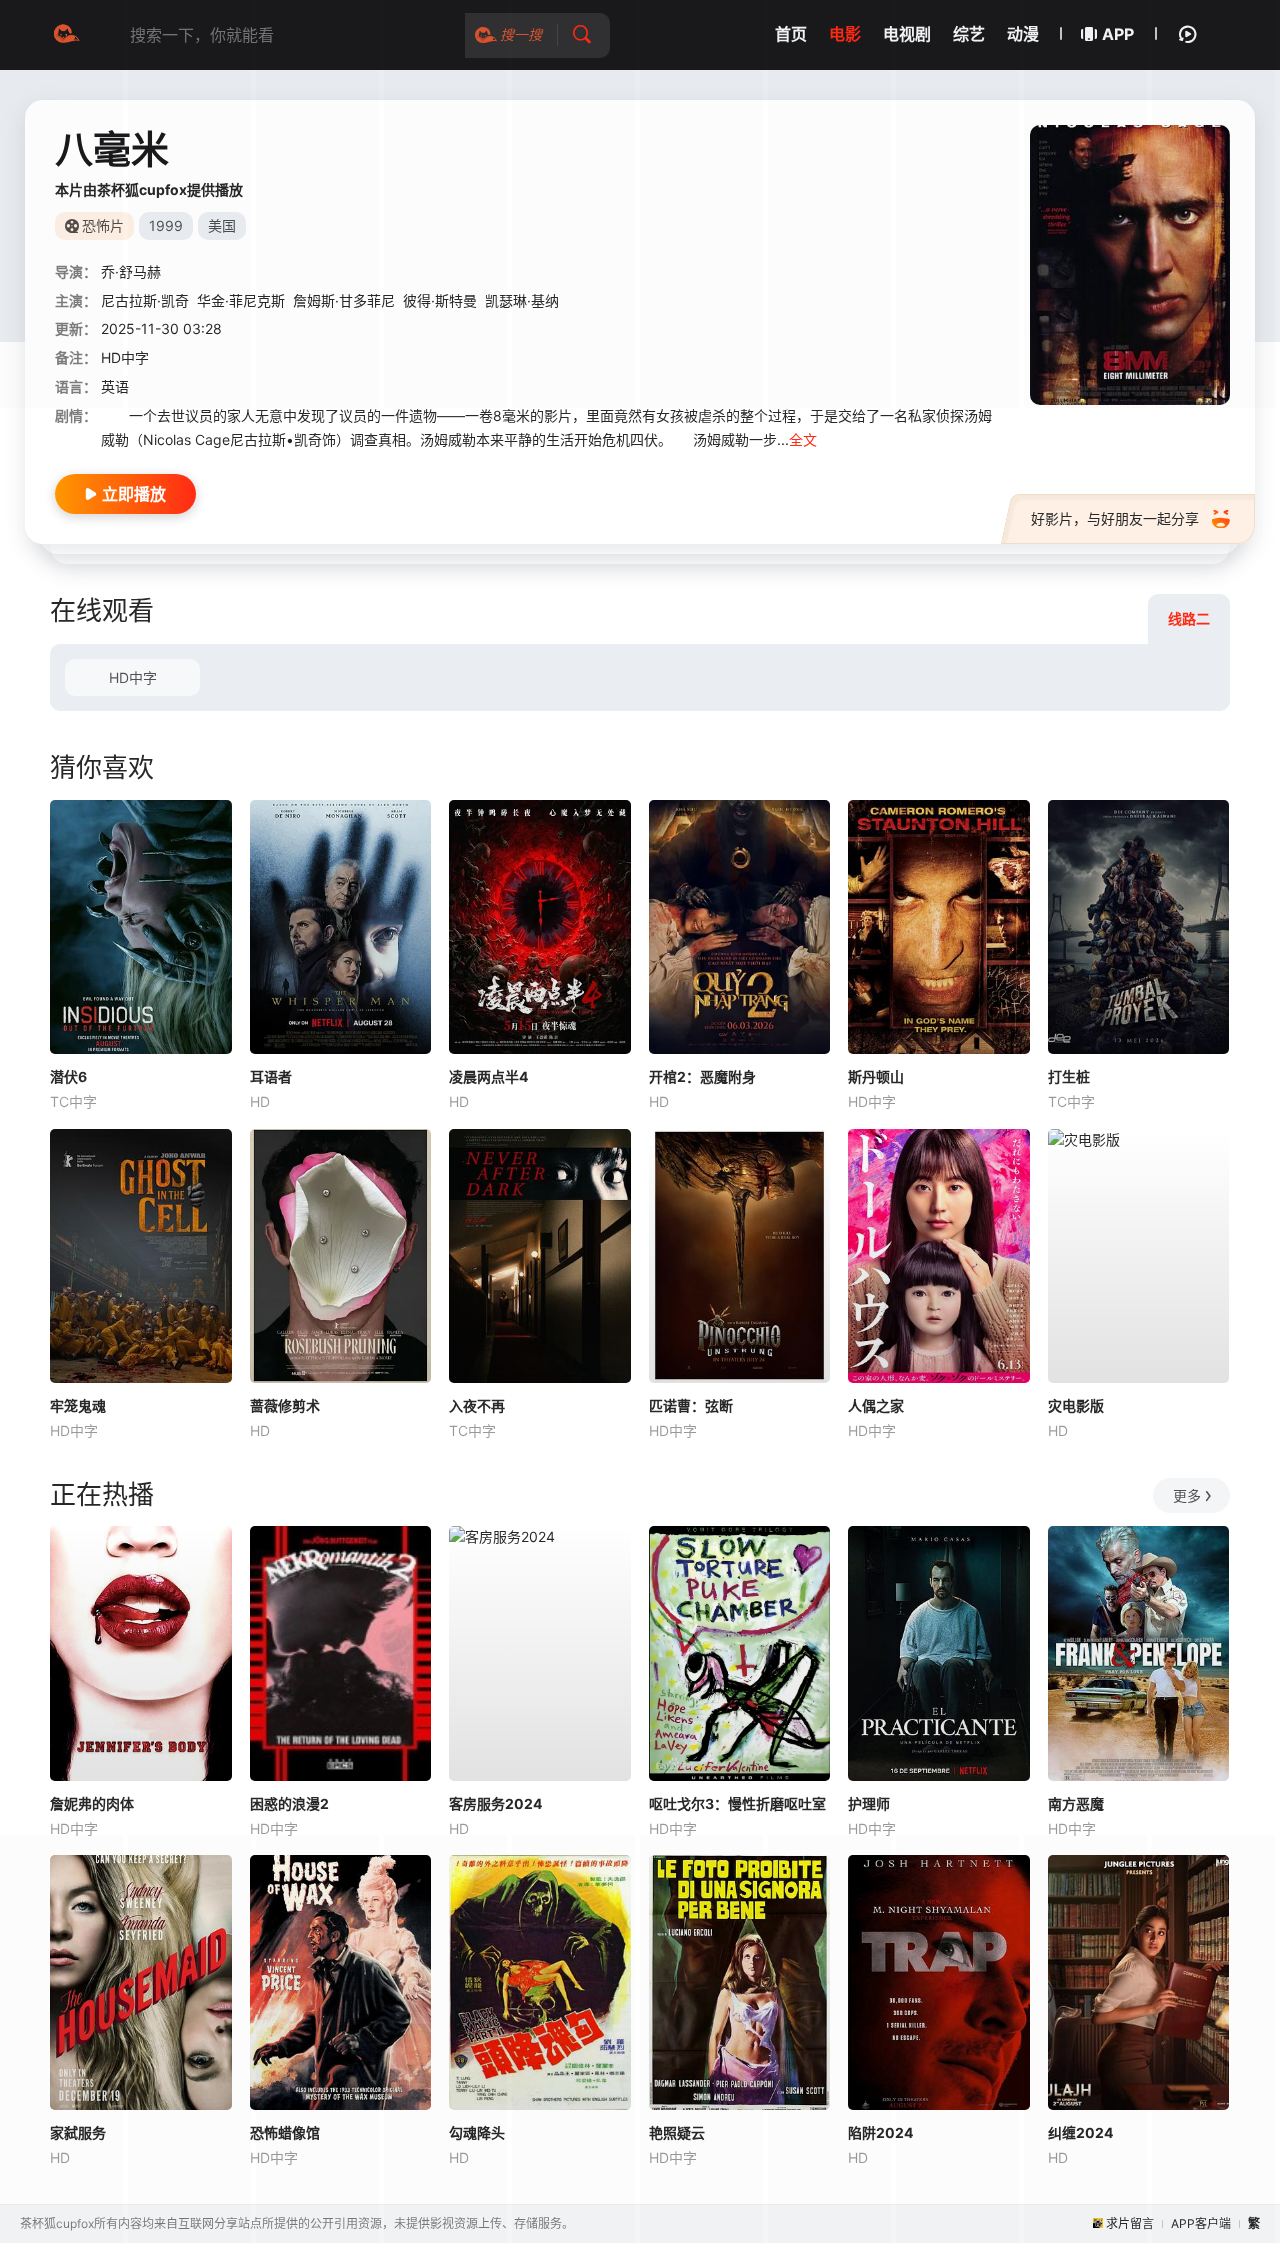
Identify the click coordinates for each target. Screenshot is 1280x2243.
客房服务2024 (495, 1803)
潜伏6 (68, 1076)
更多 (1187, 1495)
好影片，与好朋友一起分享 (1115, 518)
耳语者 (271, 1076)
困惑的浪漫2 (289, 1803)
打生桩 (1069, 1076)
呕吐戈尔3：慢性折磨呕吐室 (737, 1803)
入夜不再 (477, 1405)
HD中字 (133, 677)
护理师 (869, 1803)
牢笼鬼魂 (78, 1405)
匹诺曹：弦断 (691, 1405)
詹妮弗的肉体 (92, 1803)
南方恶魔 (1076, 1803)
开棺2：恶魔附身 (702, 1076)
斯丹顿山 (876, 1076)
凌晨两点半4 (488, 1076)
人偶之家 (876, 1405)
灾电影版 (1076, 1405)
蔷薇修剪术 (285, 1405)
